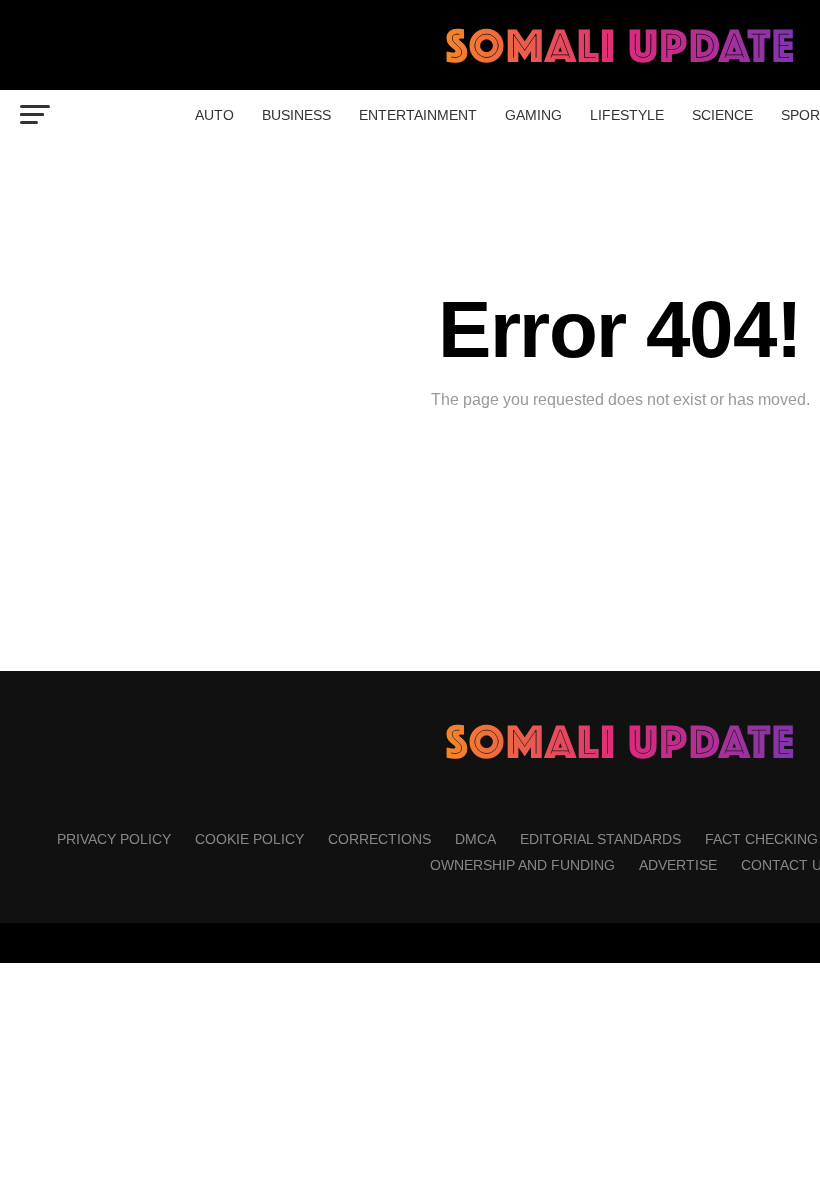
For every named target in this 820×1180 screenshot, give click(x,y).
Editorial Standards (600, 839)
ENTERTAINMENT (418, 115)
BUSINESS (296, 115)
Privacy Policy (114, 839)
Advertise (678, 865)
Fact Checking (761, 839)
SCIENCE (722, 115)
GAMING (533, 115)
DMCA (475, 839)
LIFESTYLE (627, 115)
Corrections (379, 839)
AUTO (214, 115)
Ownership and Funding (522, 865)
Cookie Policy (249, 839)
